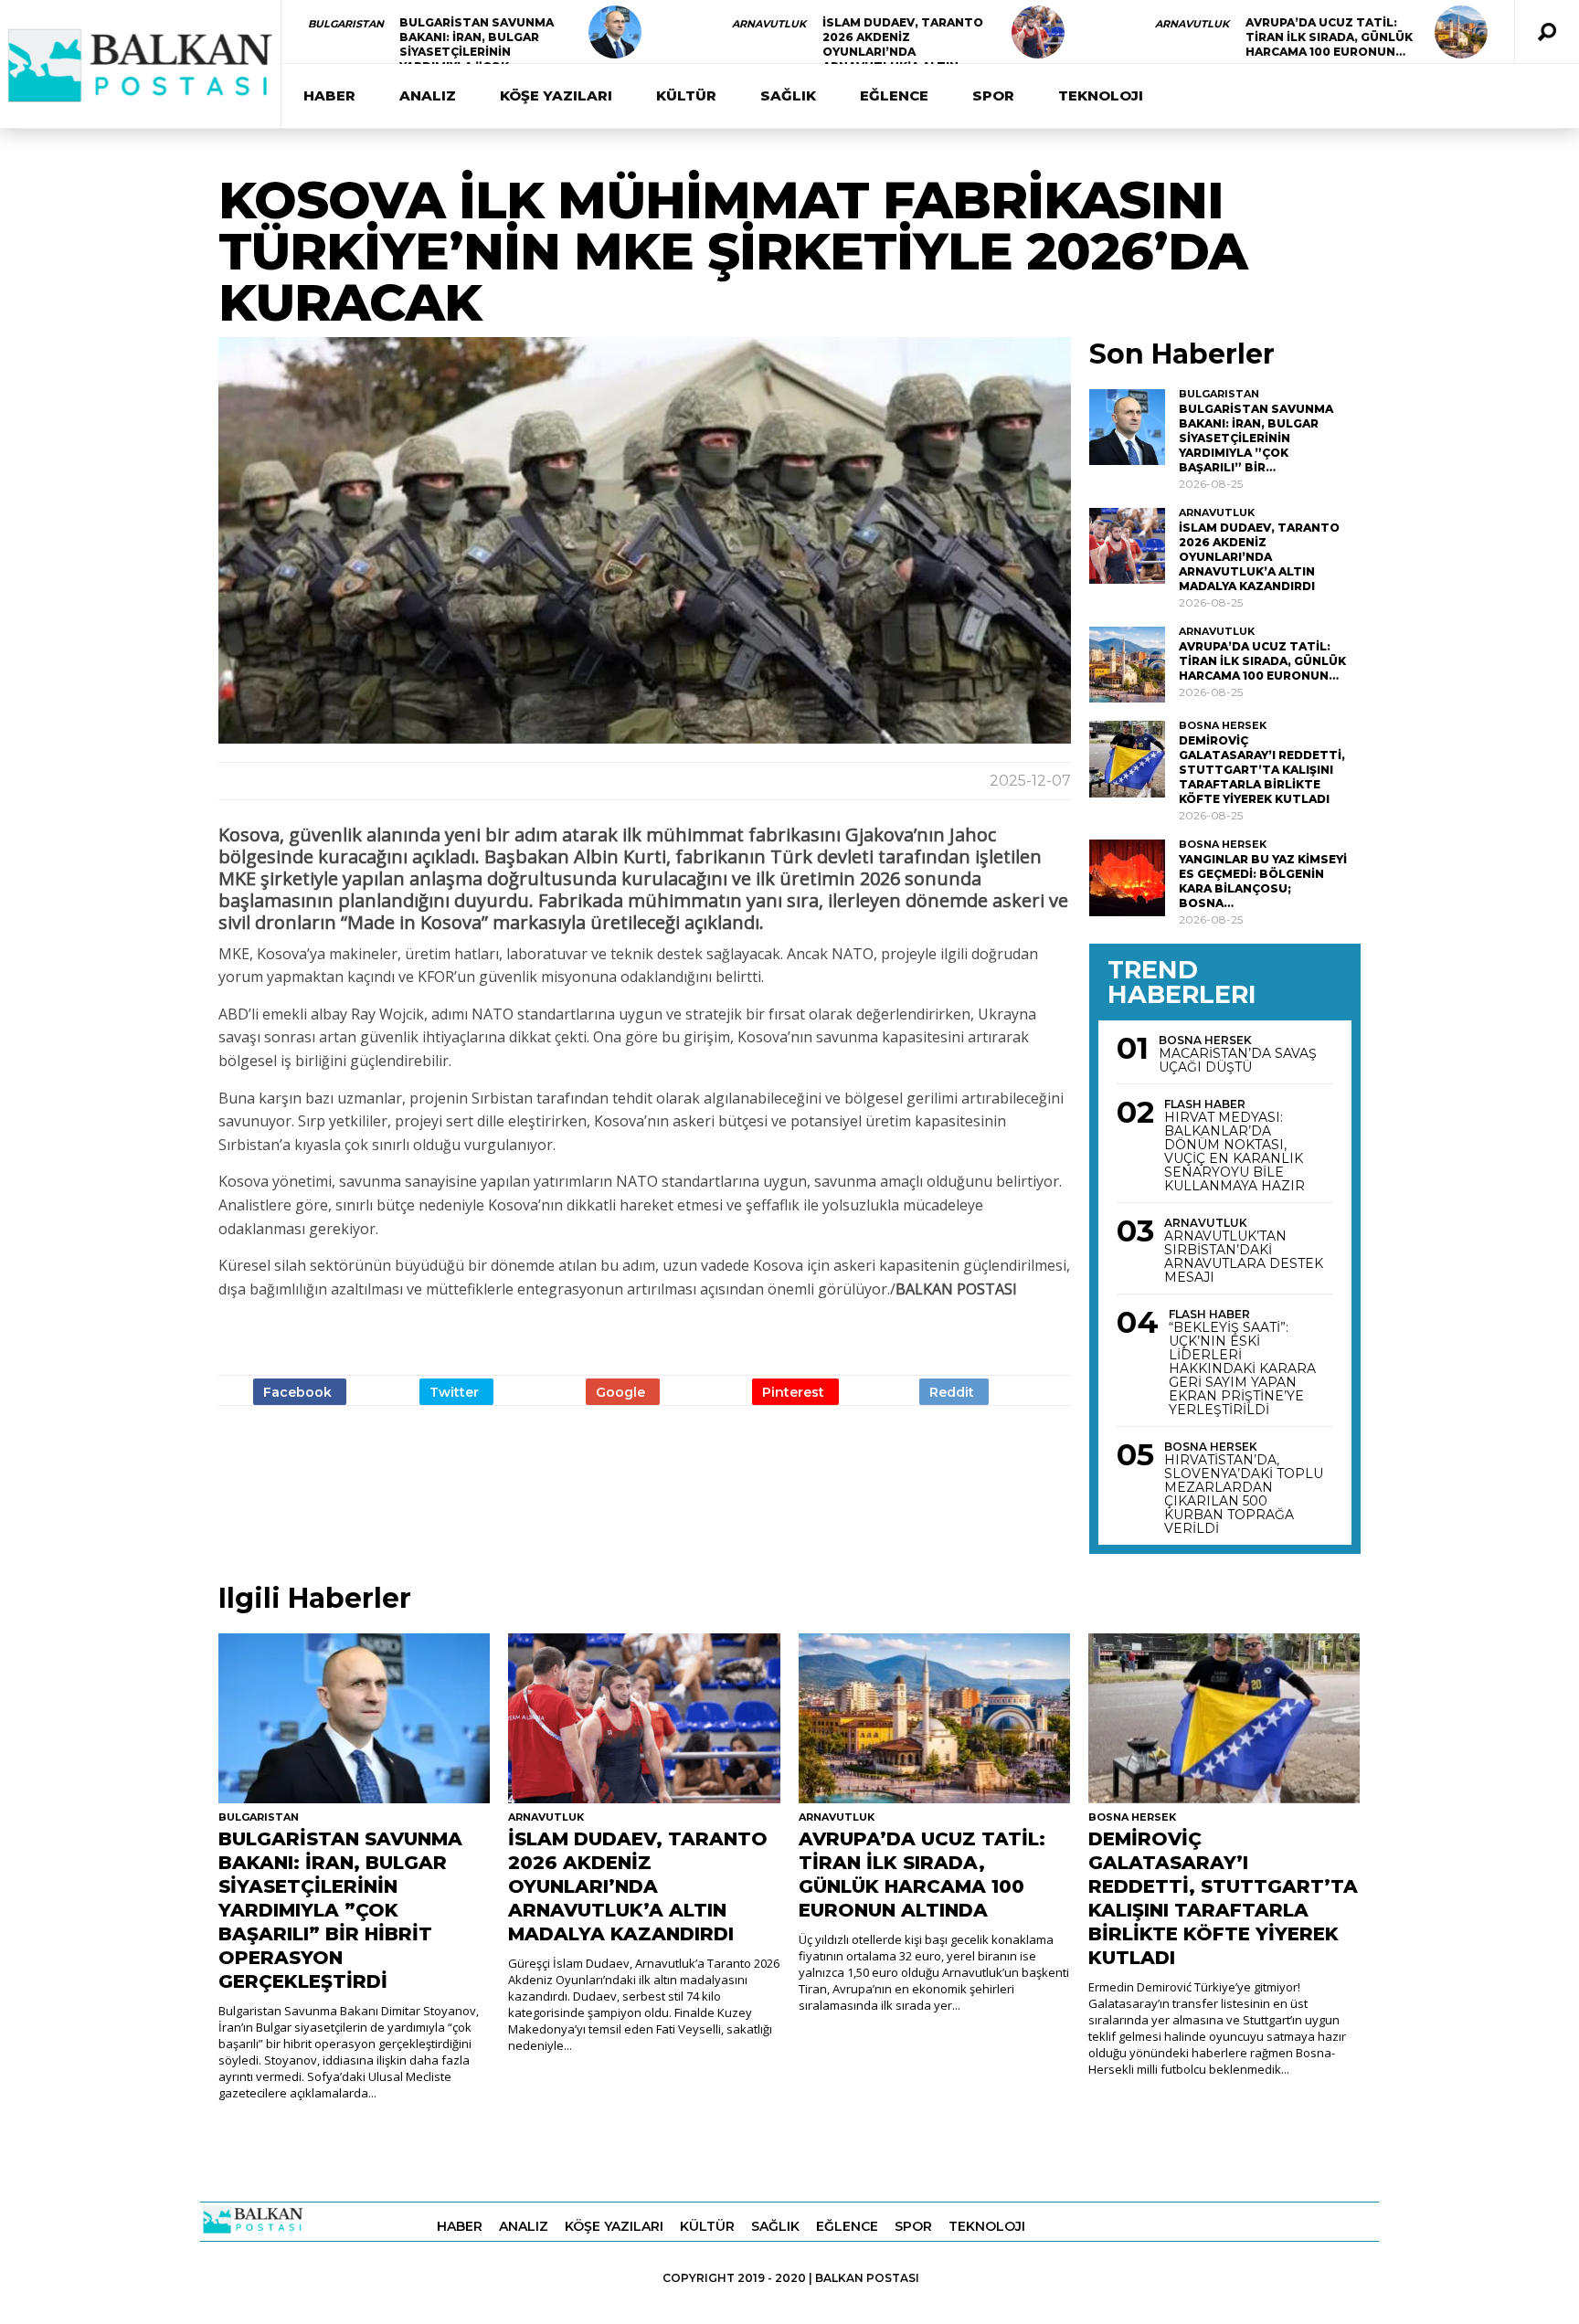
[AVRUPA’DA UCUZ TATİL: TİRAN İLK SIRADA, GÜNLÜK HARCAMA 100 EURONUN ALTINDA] (1461, 32)
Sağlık (788, 95)
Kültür (686, 95)
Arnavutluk (769, 24)
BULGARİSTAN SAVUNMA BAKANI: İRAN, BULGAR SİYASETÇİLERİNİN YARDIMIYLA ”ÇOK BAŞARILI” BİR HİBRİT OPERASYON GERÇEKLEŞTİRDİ (340, 1910)
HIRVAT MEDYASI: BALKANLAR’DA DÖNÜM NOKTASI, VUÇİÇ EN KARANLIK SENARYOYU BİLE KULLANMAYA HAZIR (1235, 1152)
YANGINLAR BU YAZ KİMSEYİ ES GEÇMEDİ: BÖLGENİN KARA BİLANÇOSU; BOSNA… (1263, 881)
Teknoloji (1101, 95)
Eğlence (894, 95)
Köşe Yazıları (556, 95)
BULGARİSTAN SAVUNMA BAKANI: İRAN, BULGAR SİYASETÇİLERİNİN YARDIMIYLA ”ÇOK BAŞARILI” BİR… (477, 52)
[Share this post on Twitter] (456, 1392)
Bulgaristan (346, 24)
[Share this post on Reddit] (954, 1392)
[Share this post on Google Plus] (623, 1392)
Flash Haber (1205, 1104)
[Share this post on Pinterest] (795, 1392)
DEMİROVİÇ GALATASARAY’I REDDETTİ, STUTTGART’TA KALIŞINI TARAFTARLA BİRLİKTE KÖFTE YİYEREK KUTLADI (1262, 770)
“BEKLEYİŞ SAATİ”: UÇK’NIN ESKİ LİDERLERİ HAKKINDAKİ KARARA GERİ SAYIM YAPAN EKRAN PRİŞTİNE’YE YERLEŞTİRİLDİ (1242, 1369)
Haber (329, 95)
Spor (993, 95)
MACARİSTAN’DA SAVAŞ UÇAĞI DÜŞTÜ (1238, 1061)
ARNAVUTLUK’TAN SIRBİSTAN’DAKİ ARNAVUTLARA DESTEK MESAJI (1244, 1257)
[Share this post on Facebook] (300, 1392)
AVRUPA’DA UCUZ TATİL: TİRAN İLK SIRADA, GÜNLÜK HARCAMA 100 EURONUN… (1329, 37)
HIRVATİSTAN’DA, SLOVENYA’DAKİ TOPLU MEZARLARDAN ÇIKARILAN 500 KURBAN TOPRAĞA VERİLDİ (1244, 1495)
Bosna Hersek (1223, 725)
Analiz (428, 95)
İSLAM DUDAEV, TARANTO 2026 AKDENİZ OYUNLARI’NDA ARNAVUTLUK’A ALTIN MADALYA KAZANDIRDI (903, 52)
